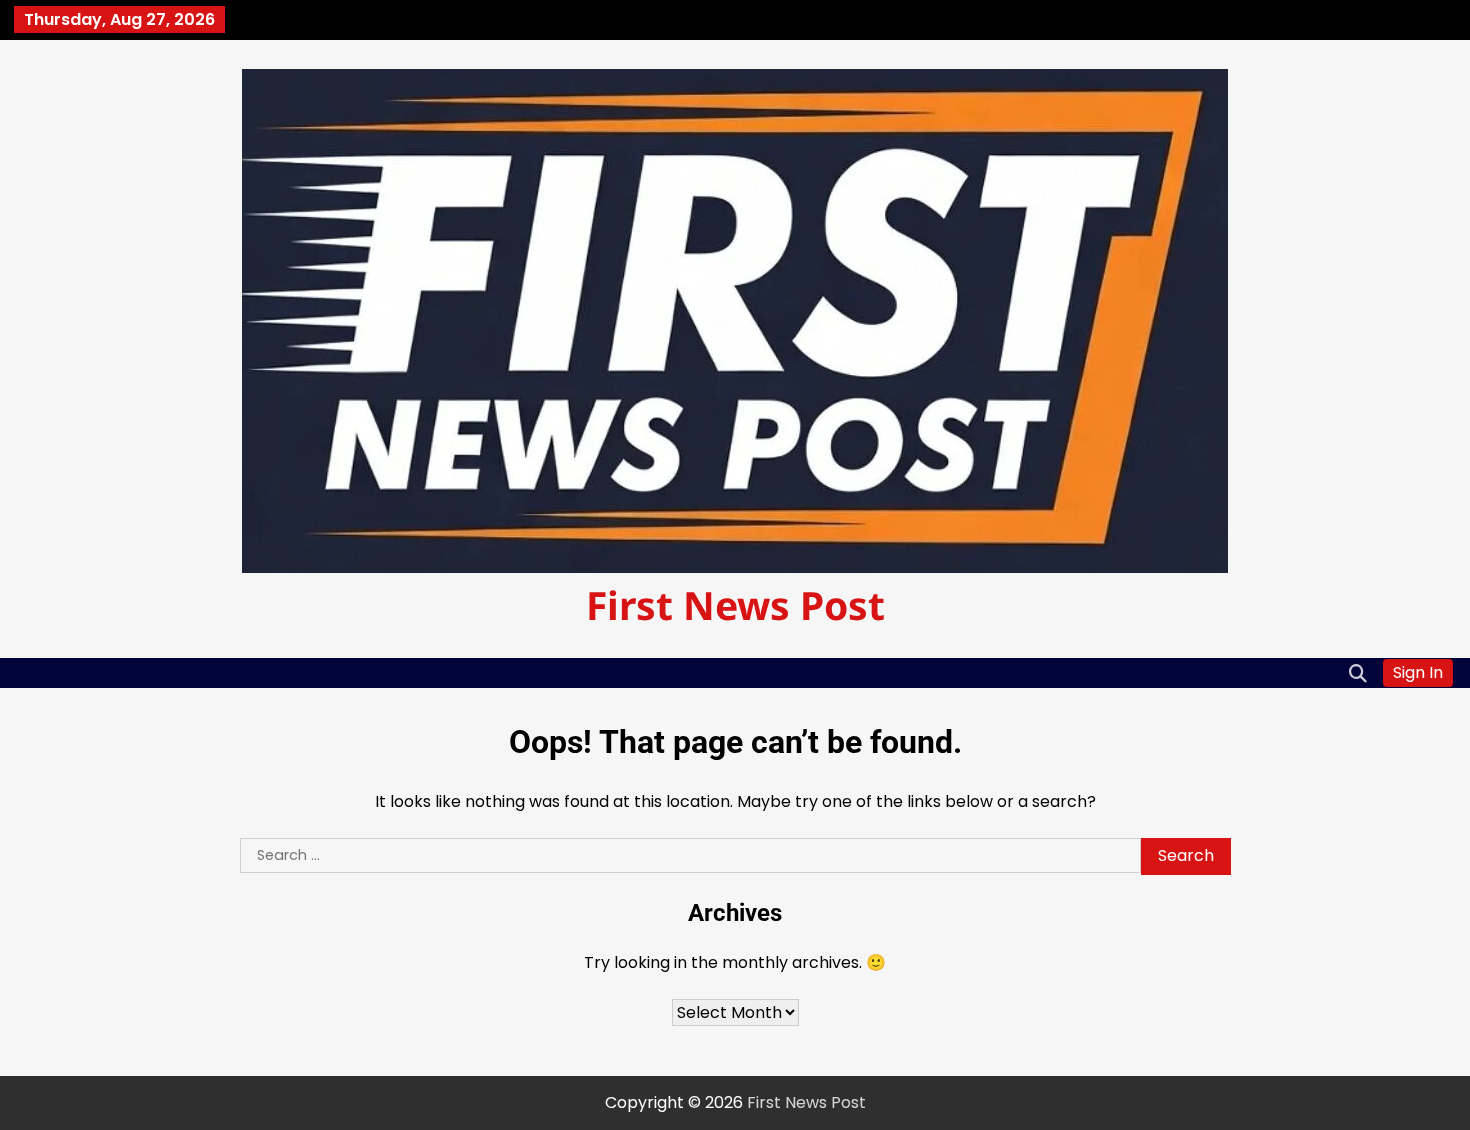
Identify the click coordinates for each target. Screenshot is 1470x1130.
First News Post (735, 604)
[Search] (1358, 673)
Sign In (1418, 672)
